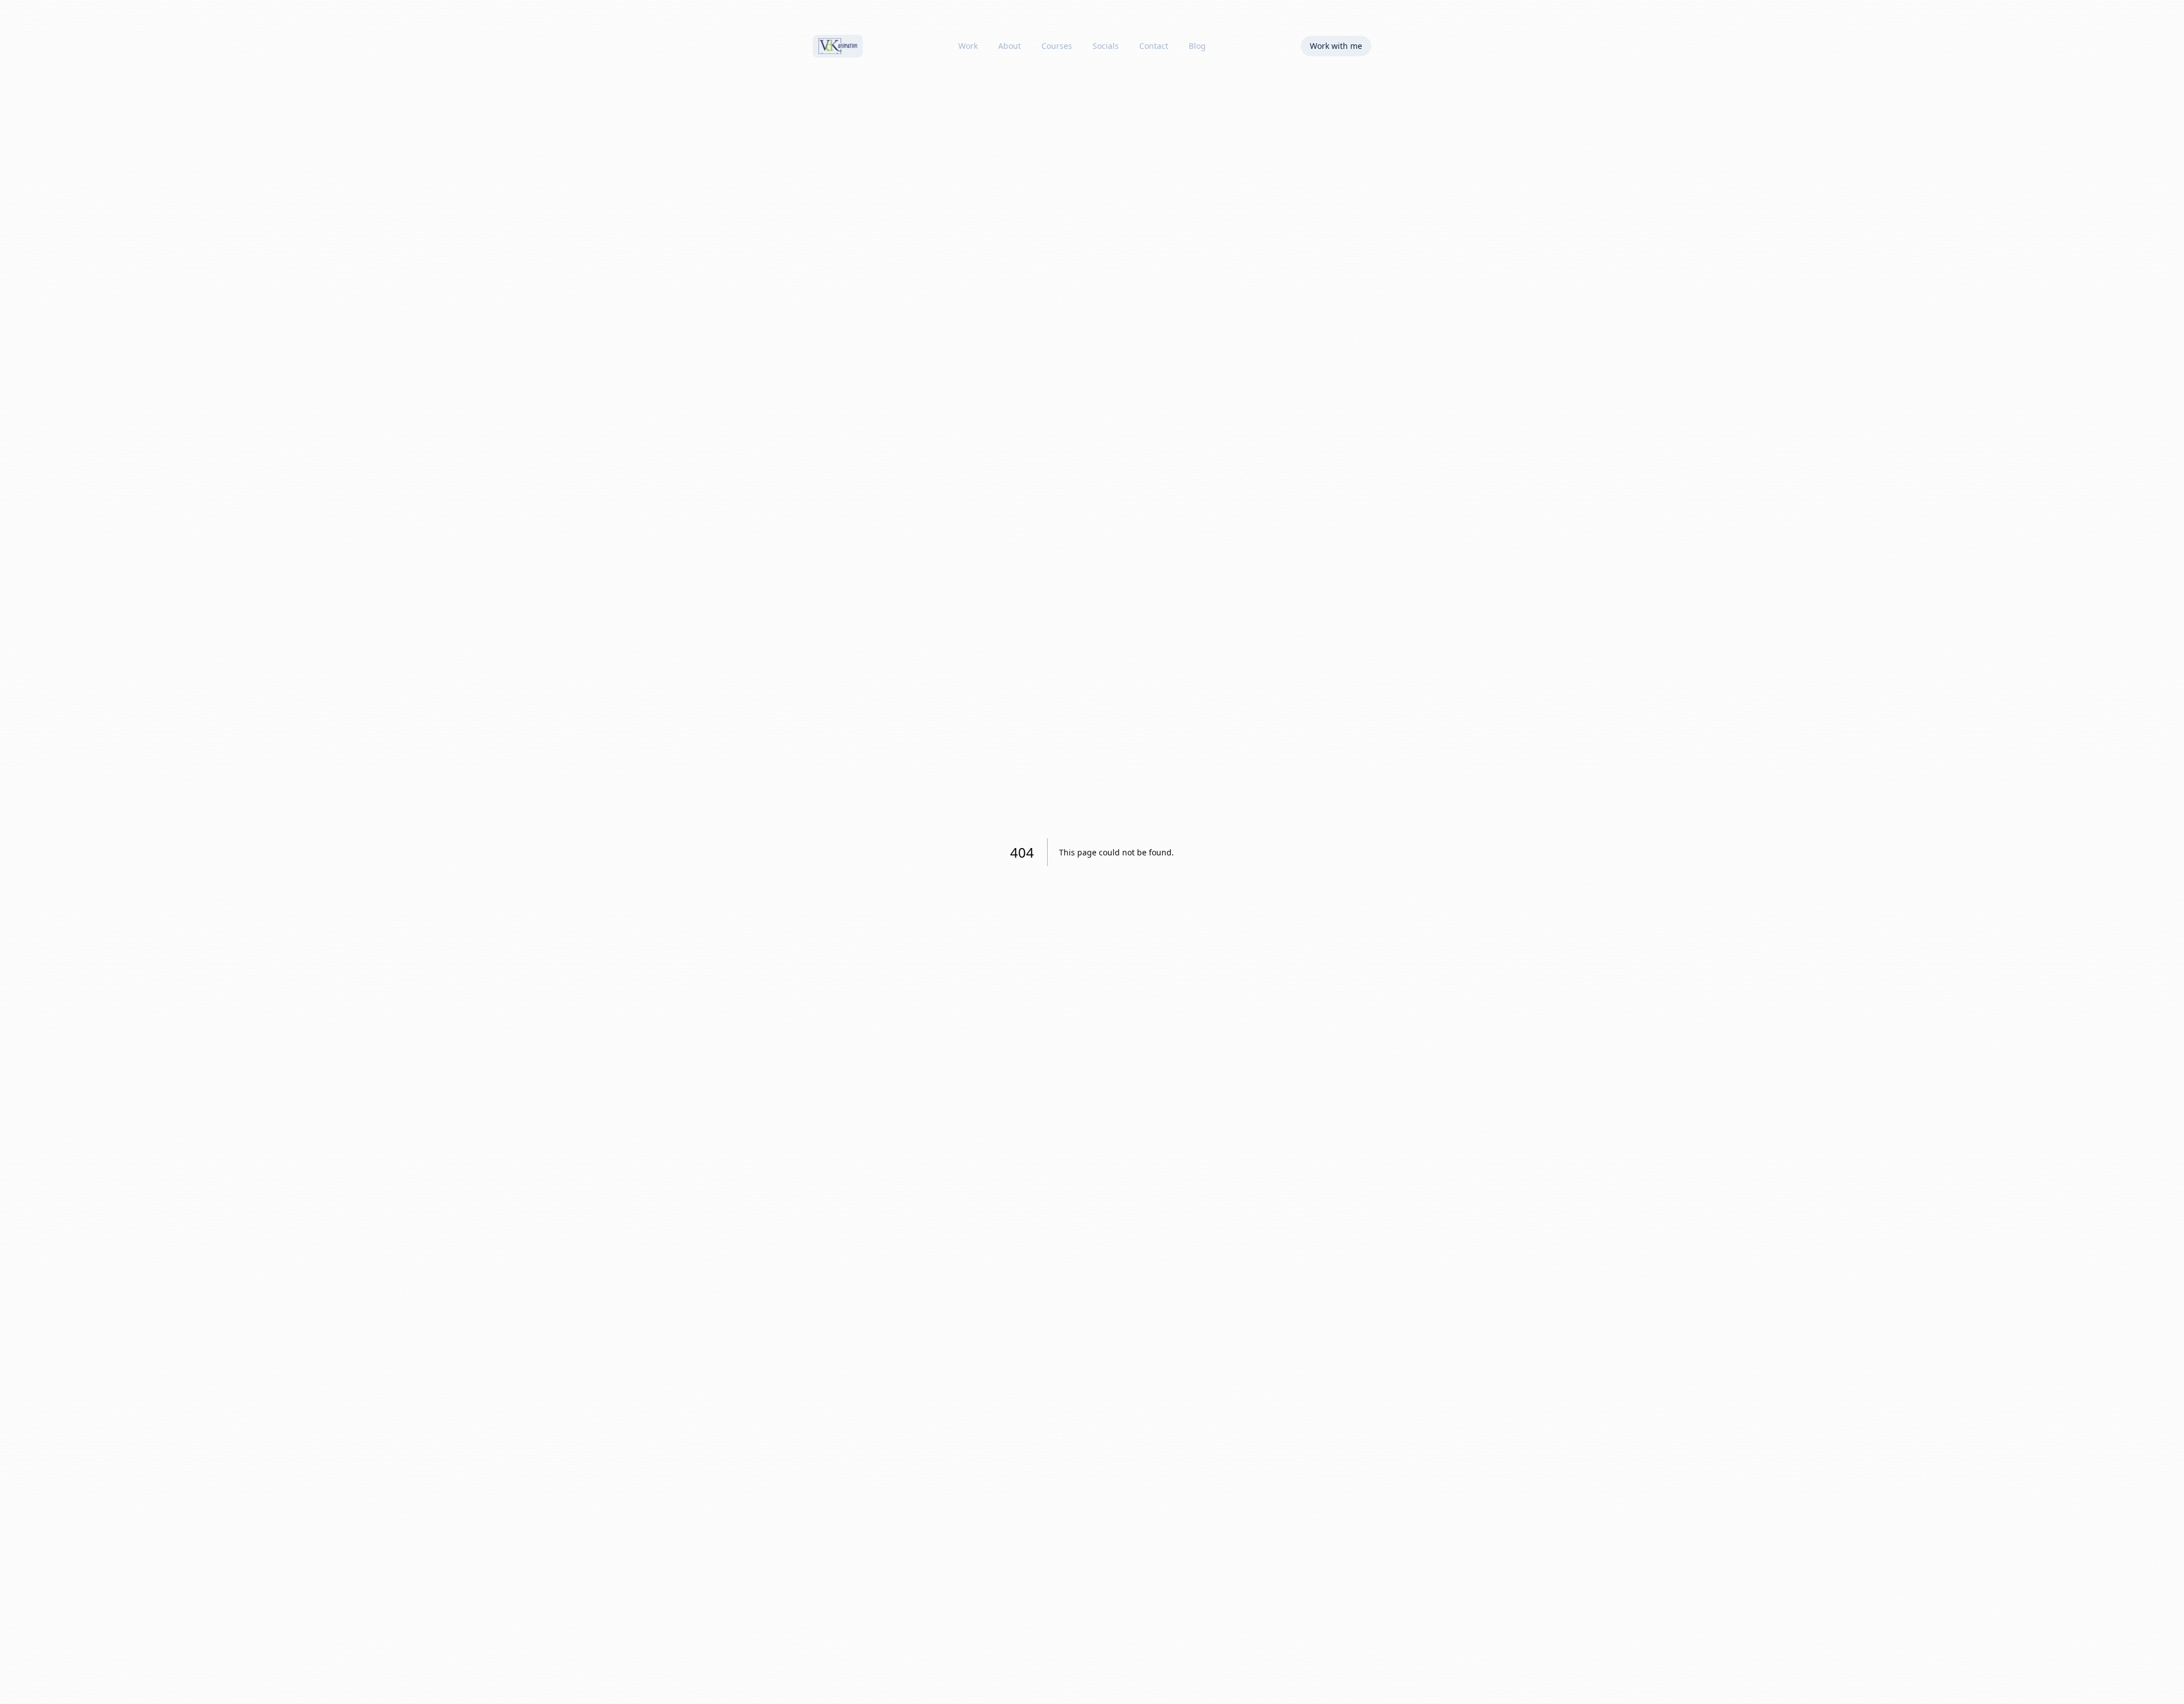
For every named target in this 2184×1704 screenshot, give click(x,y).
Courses (1057, 46)
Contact (1154, 46)
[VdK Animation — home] (838, 46)
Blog (1197, 46)
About (1010, 46)
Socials (1106, 46)
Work (968, 46)
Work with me (1336, 46)
